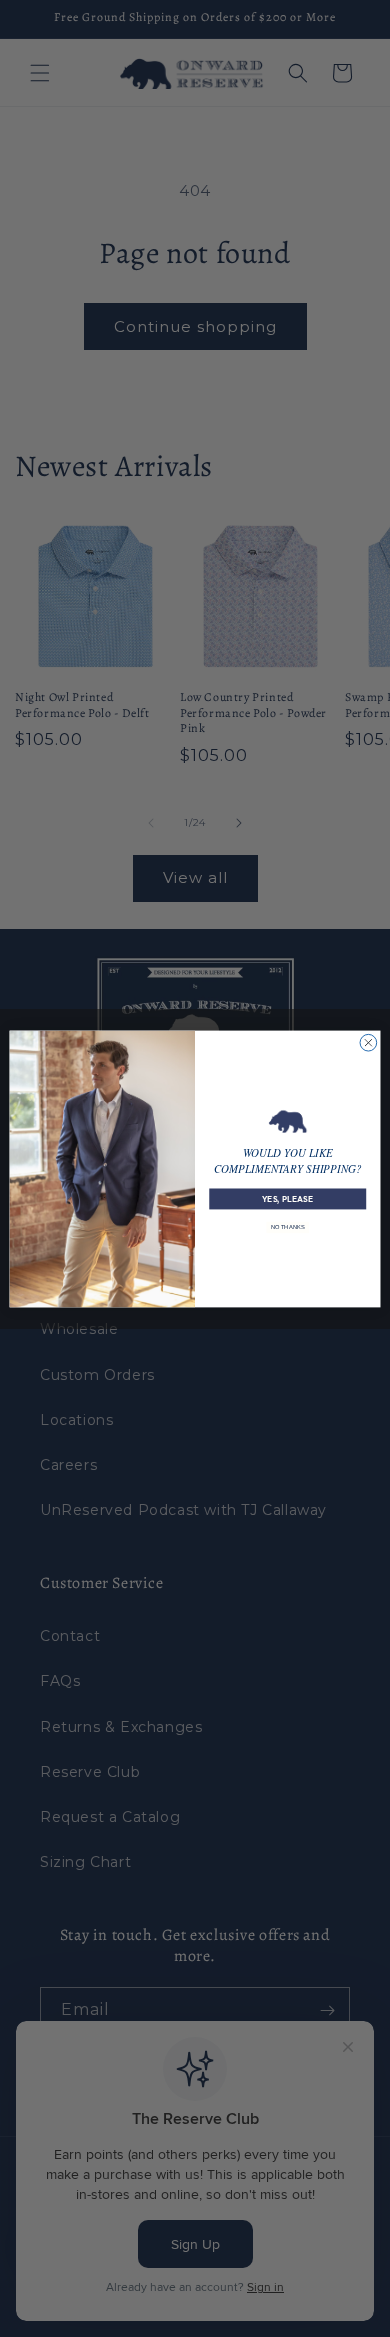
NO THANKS (287, 1227)
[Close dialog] (368, 1042)
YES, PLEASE (287, 1198)
